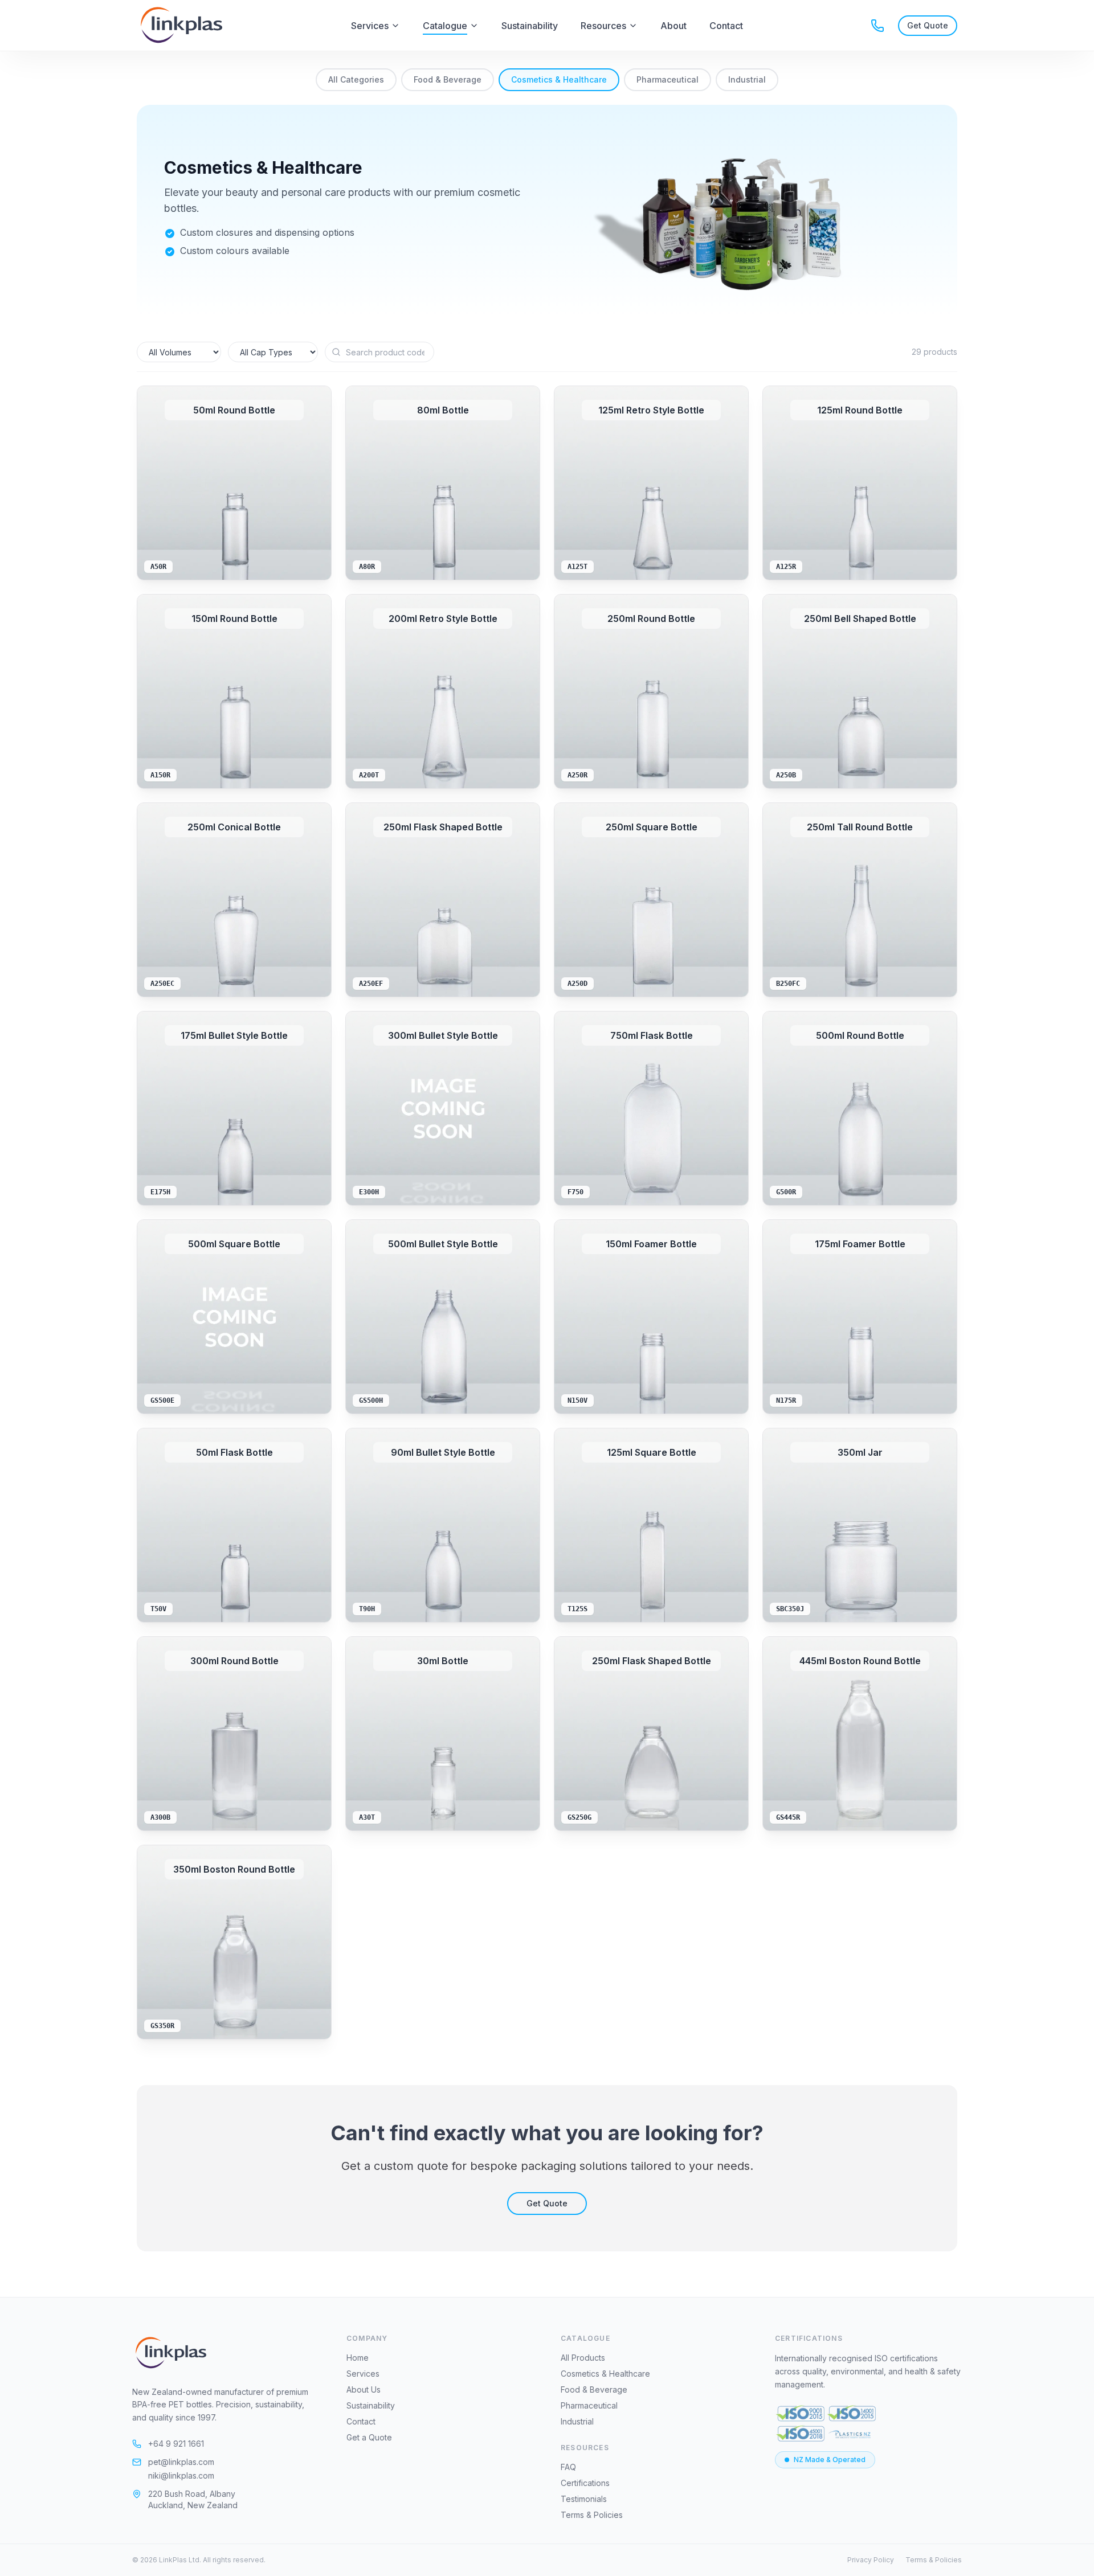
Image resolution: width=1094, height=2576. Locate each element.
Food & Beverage (448, 79)
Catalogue (445, 26)
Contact (726, 26)
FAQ (568, 2467)
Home (358, 2358)
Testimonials (584, 2499)
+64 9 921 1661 (176, 2444)
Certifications (585, 2483)
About (673, 26)
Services (370, 26)
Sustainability (530, 26)
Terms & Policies (592, 2515)
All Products (583, 2358)
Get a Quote (369, 2437)
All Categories (356, 79)
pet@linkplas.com (181, 2462)
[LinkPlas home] (169, 2353)
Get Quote (547, 2203)
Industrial (747, 79)
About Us (364, 2389)
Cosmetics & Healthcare (559, 79)
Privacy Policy (871, 2560)
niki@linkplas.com (181, 2475)
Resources (603, 26)
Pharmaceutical (668, 79)
